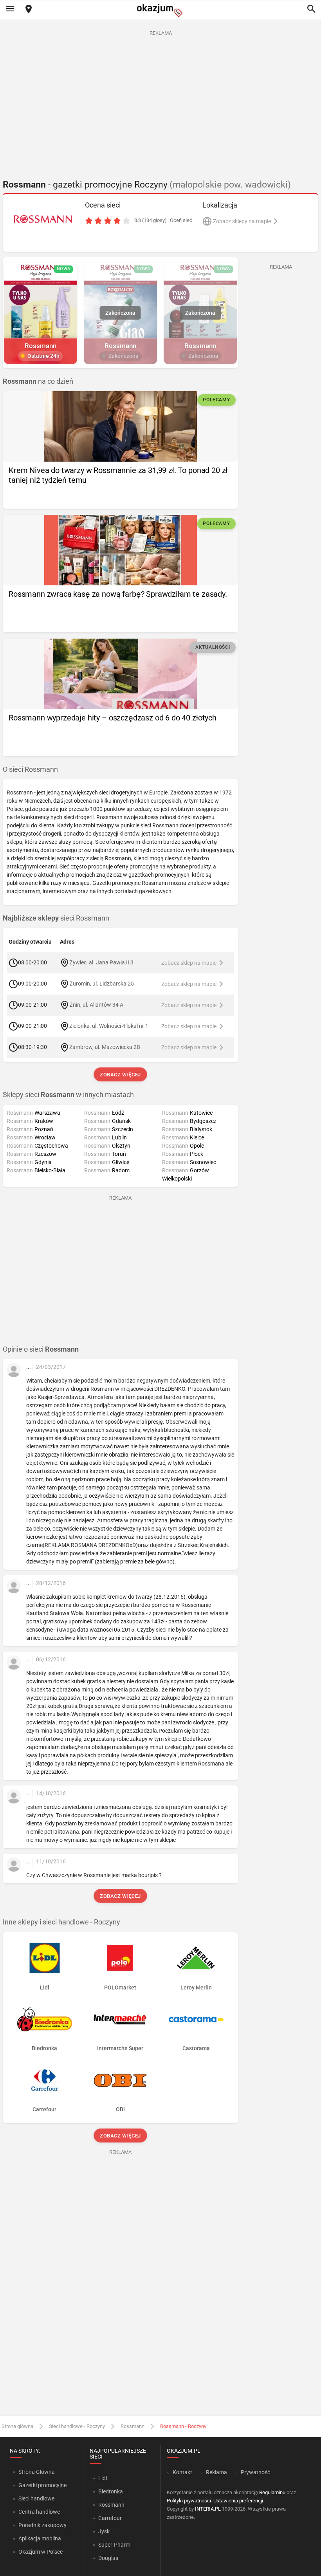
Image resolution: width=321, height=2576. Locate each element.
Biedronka (111, 2491)
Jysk (104, 2531)
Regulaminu (272, 2492)
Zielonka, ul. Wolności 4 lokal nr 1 (109, 1026)
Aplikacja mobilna (40, 2538)
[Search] (311, 9)
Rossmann (133, 2426)
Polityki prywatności (189, 2501)
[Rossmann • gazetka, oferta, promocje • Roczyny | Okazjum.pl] (43, 219)
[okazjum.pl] (160, 10)
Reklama (216, 2472)
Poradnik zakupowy (42, 2525)
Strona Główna (37, 2472)
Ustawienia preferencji (238, 2501)
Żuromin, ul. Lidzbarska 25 (102, 984)
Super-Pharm (114, 2545)
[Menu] (10, 9)
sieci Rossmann (56, 918)
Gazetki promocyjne (42, 2485)
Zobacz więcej (120, 1075)
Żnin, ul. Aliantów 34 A (96, 1005)
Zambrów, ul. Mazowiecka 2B (105, 1047)
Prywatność (255, 2472)
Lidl (103, 2478)
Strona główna (17, 2426)
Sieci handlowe (36, 2498)
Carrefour (110, 2518)
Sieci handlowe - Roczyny (77, 2426)
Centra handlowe (39, 2512)
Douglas (108, 2558)
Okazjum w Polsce (41, 2552)
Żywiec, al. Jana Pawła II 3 (101, 962)
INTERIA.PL (208, 2509)
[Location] (29, 10)
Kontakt (182, 2472)
